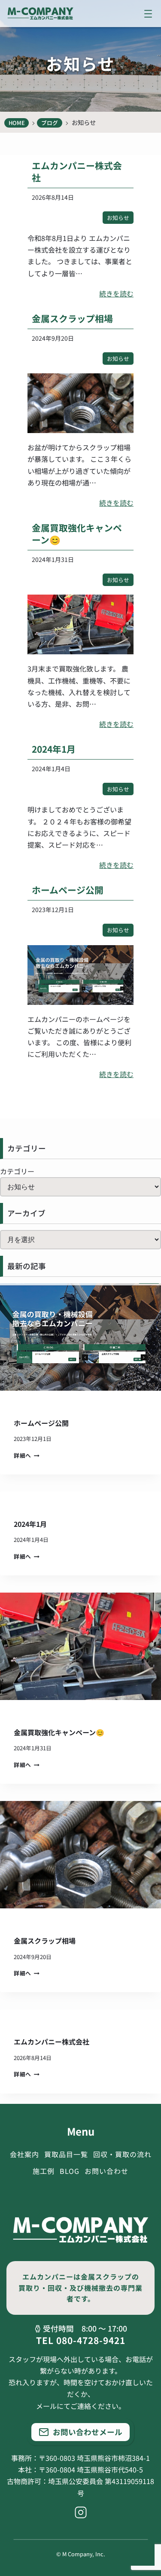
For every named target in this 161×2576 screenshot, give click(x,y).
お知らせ (118, 218)
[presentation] (80, 1337)
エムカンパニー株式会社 (77, 171)
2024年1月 (54, 749)
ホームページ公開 (68, 890)
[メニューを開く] (148, 14)
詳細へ (25, 1455)
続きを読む (116, 294)
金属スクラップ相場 (72, 318)
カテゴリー (17, 1171)
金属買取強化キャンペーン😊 (77, 534)
